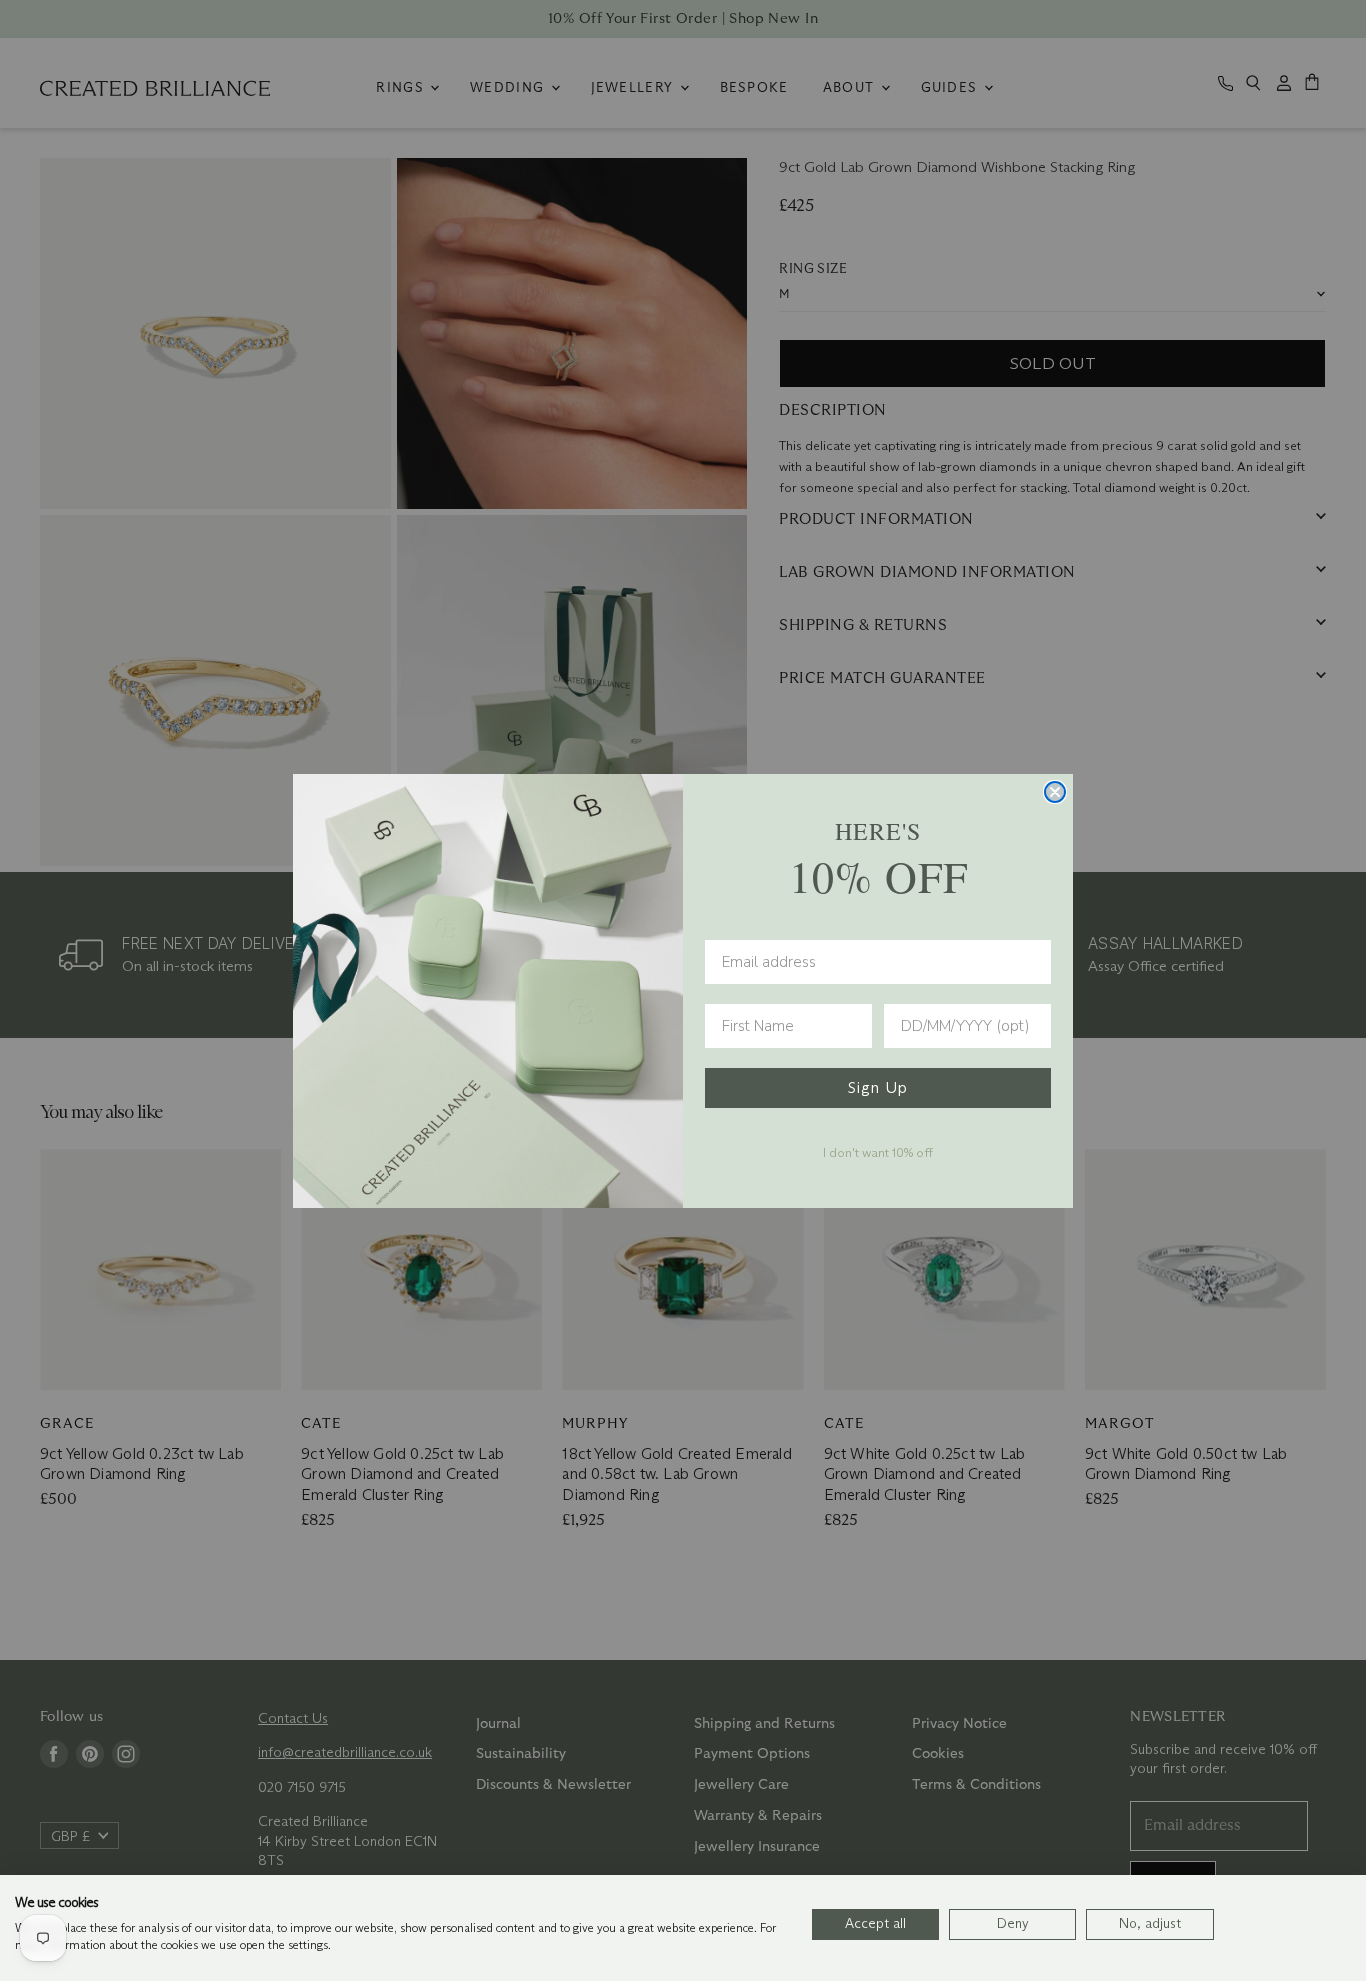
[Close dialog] (1055, 792)
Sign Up (878, 1087)
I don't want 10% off (878, 1152)
